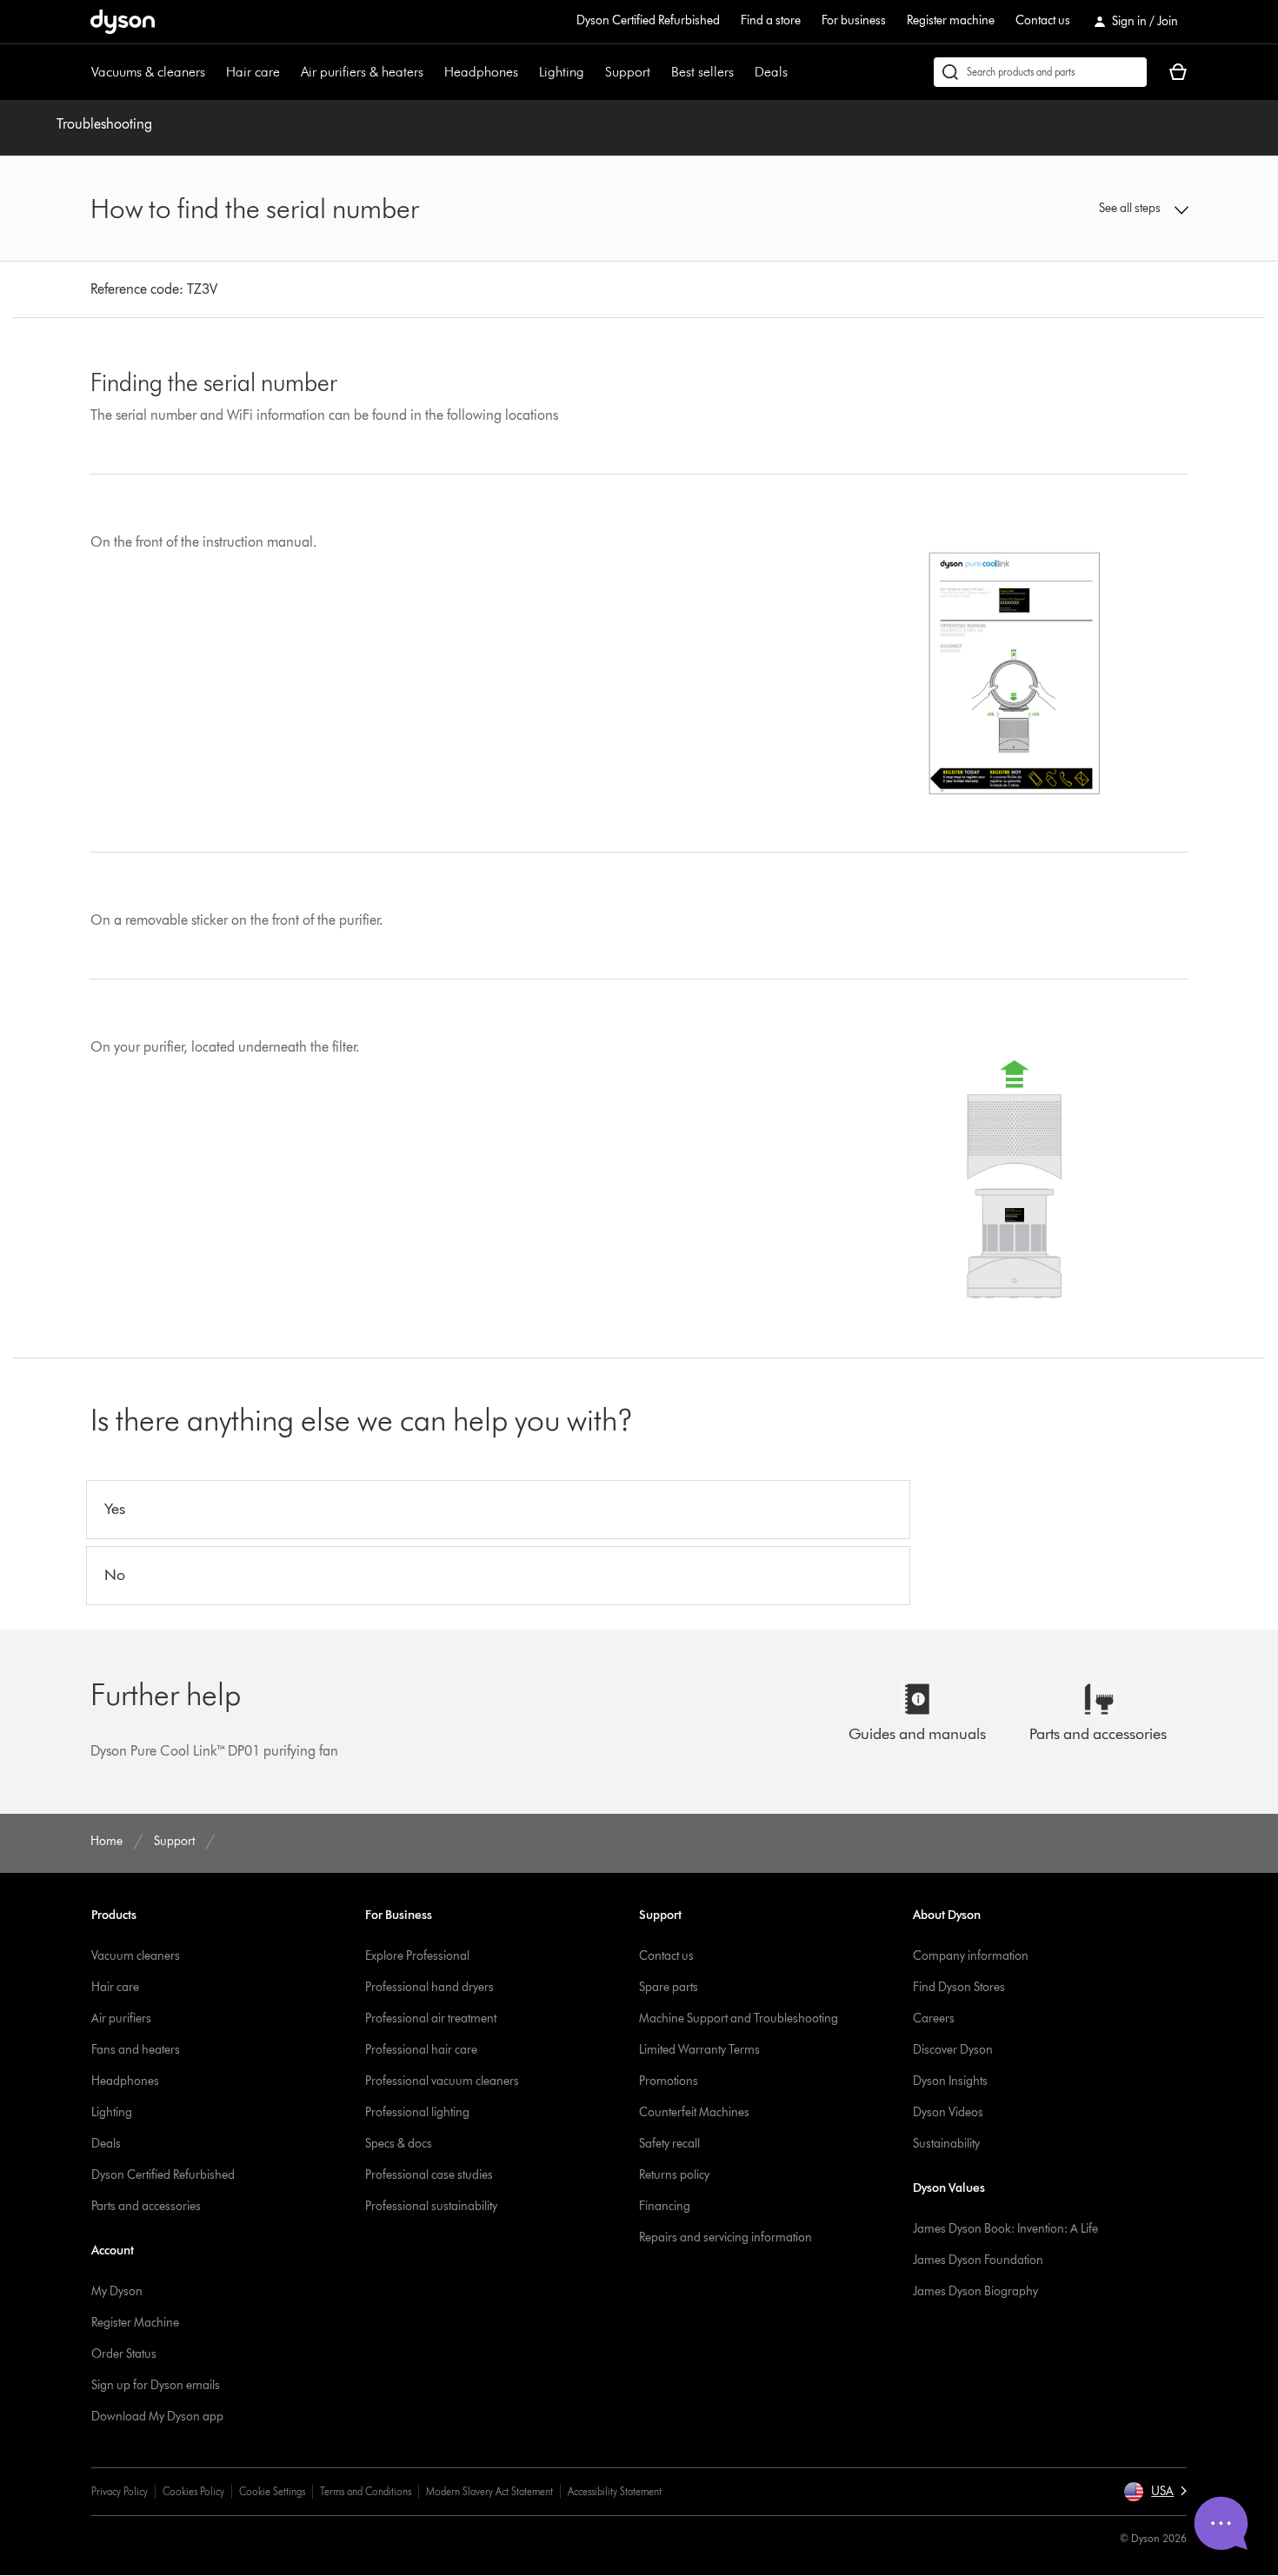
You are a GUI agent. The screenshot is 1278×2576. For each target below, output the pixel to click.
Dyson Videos (948, 2112)
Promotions (669, 2081)
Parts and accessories (146, 2206)
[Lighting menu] (593, 72)
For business (854, 20)
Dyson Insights (950, 2081)
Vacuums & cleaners (148, 72)
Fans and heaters (136, 2050)
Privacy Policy (120, 2491)
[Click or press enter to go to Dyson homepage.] (123, 22)
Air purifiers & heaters (362, 72)
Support (628, 72)
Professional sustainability (431, 2206)
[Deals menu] (796, 72)
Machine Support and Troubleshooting (739, 2018)
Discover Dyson (953, 2050)
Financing (665, 2206)
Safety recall (669, 2144)
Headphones (481, 72)
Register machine (951, 20)
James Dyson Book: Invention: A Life (1005, 2229)
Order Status (124, 2354)
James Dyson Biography (975, 2291)
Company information (971, 1956)
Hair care (253, 72)
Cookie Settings (272, 2491)
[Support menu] (659, 72)
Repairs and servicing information (726, 2237)
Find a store (771, 20)
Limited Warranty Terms (699, 2050)
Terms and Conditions (366, 2491)
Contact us (1043, 20)
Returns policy (674, 2175)
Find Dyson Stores (959, 1987)
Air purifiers (121, 2018)
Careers (934, 2018)
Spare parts (669, 1987)
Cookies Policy (193, 2491)
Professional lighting (417, 2112)
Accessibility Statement (615, 2491)
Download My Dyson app (157, 2417)
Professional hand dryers (429, 1987)
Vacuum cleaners (136, 1956)
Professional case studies (429, 2175)
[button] (1062, 209)
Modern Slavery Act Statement (489, 2491)
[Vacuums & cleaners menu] (214, 72)
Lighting (562, 72)
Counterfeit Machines (694, 2112)
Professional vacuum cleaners (442, 2081)
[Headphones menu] (527, 72)
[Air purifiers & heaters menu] (432, 72)
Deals (771, 72)
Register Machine (135, 2323)
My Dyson (117, 2291)
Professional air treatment (431, 2018)
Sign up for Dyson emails (156, 2385)
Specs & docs (399, 2144)
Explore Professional (417, 1956)
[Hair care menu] (289, 72)
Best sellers (702, 72)
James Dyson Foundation (978, 2260)
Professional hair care (421, 2050)
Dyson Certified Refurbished (648, 20)
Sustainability (946, 2144)
